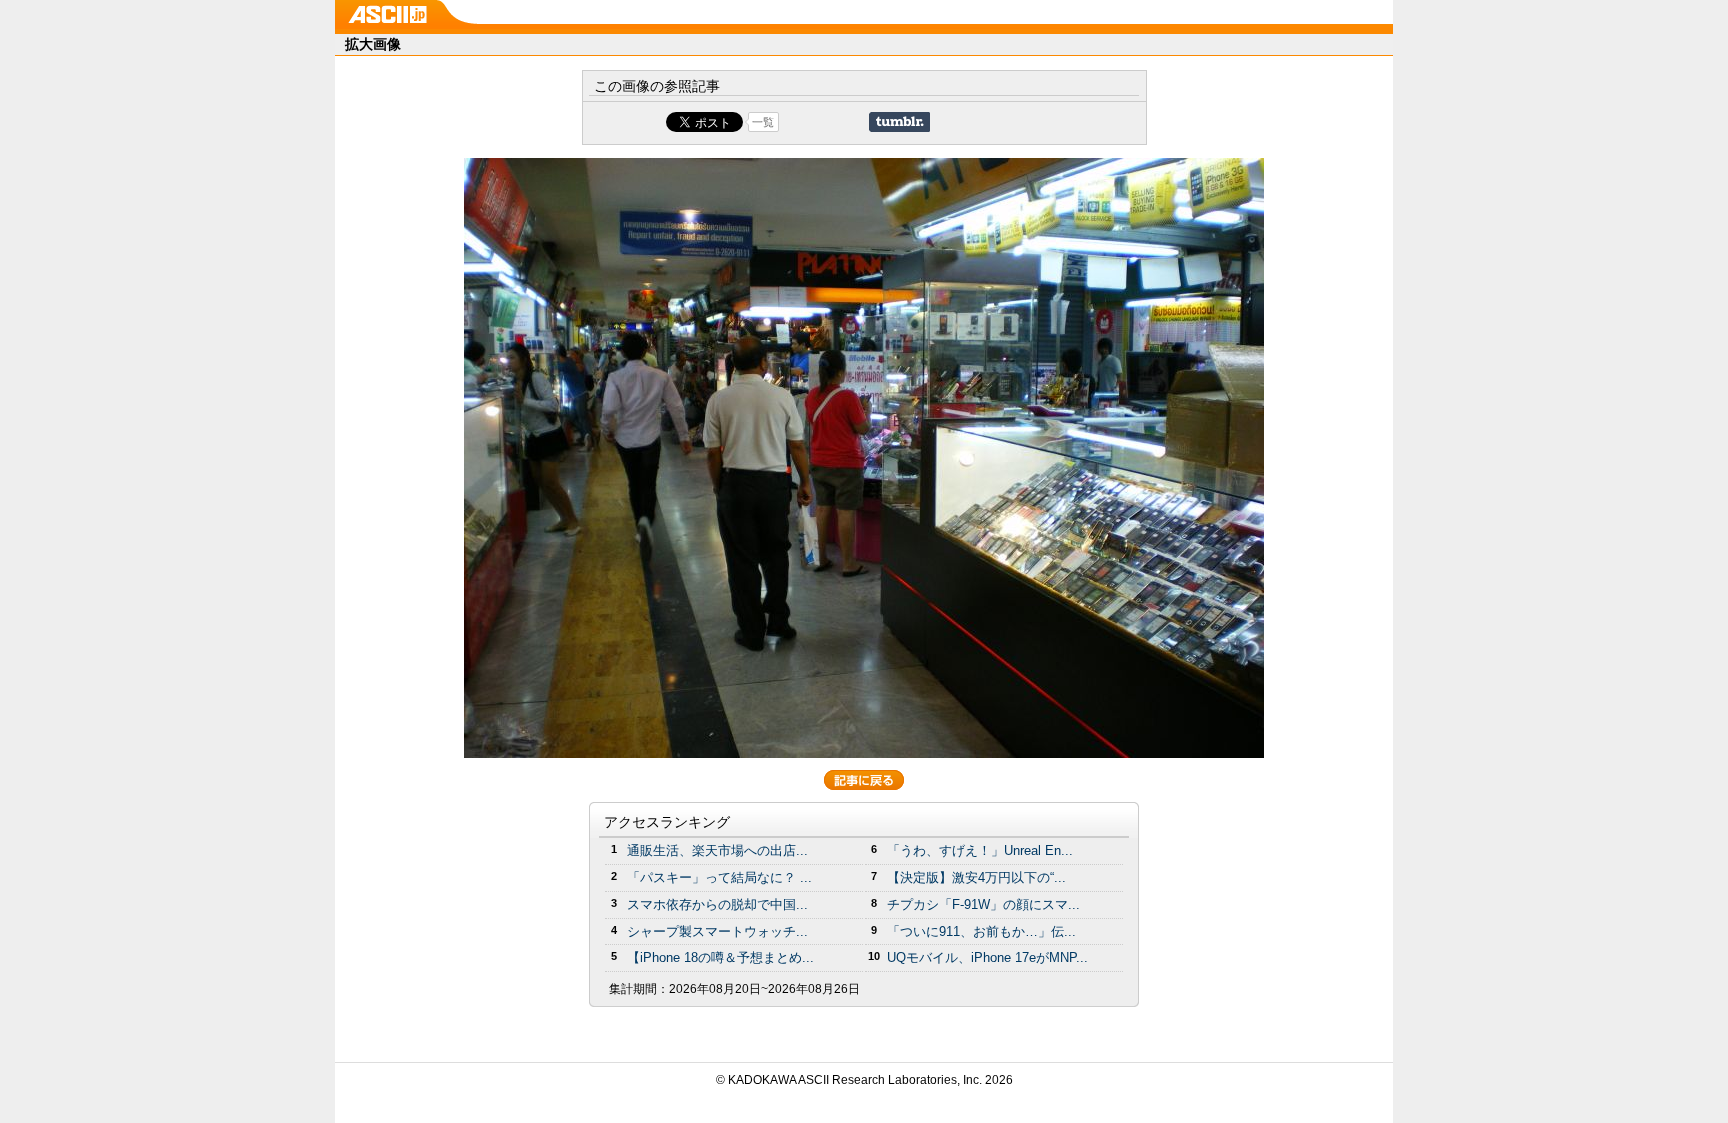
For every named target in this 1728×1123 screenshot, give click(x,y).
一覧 (763, 122)
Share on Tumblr (899, 122)
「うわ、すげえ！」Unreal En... (980, 850)
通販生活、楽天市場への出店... (717, 850)
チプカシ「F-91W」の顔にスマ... (983, 904)
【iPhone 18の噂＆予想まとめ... (720, 957)
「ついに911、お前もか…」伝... (981, 931)
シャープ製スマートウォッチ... (717, 931)
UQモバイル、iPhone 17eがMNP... (987, 957)
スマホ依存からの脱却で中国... (717, 904)
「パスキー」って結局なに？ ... (719, 877)
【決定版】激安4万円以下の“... (976, 877)
